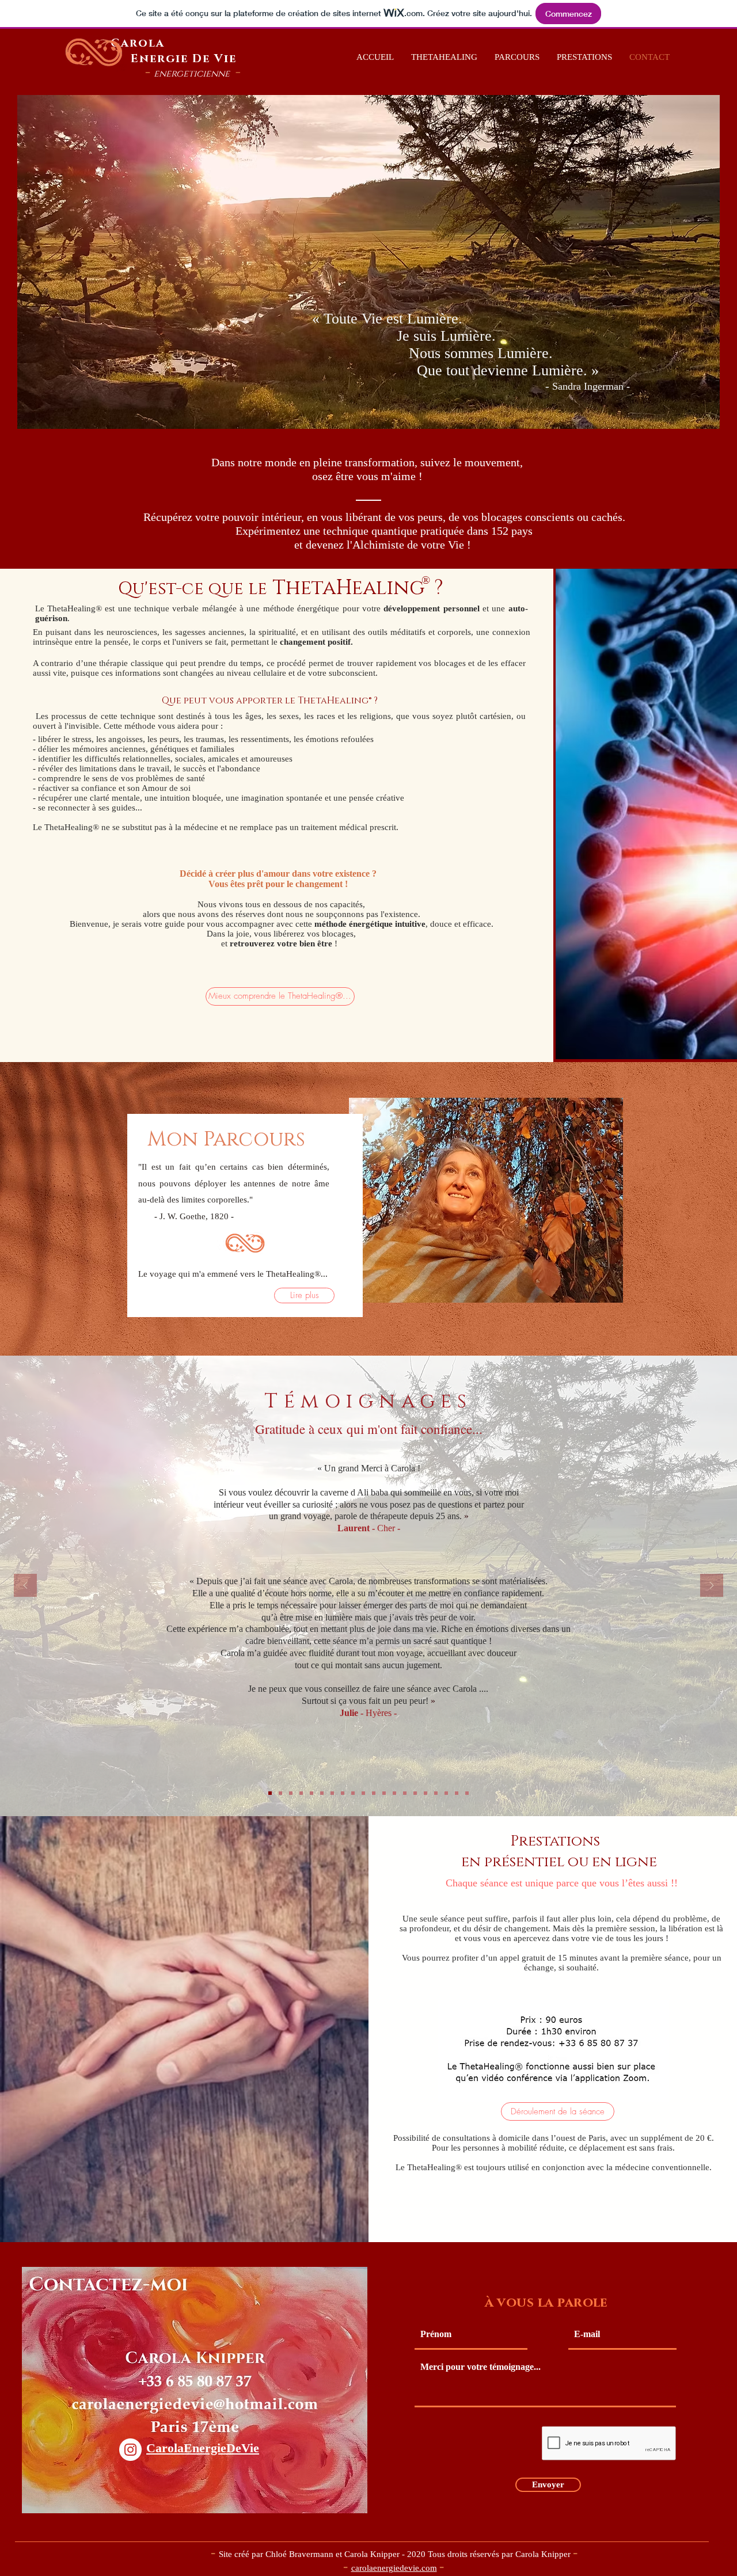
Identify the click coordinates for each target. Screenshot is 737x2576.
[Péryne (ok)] (467, 1793)
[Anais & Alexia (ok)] (374, 1793)
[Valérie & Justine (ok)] (436, 1793)
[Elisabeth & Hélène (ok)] (415, 1793)
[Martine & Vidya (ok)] (343, 1793)
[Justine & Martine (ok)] (384, 1793)
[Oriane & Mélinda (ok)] (332, 1793)
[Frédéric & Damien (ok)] (291, 1793)
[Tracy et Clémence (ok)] (446, 1793)
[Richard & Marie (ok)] (280, 1793)
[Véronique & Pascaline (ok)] (353, 1793)
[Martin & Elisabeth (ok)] (457, 1793)
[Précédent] (25, 1586)
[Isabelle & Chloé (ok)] (426, 1793)
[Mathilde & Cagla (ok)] (311, 1793)
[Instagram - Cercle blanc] (130, 2450)
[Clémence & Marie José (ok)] (405, 1793)
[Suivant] (712, 1586)
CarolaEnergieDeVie (203, 2448)
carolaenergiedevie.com (394, 2568)
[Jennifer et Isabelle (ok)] (301, 1793)
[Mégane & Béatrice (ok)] (363, 1793)
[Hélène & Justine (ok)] (322, 1793)
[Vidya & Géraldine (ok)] (394, 1793)
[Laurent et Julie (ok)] (270, 1793)
